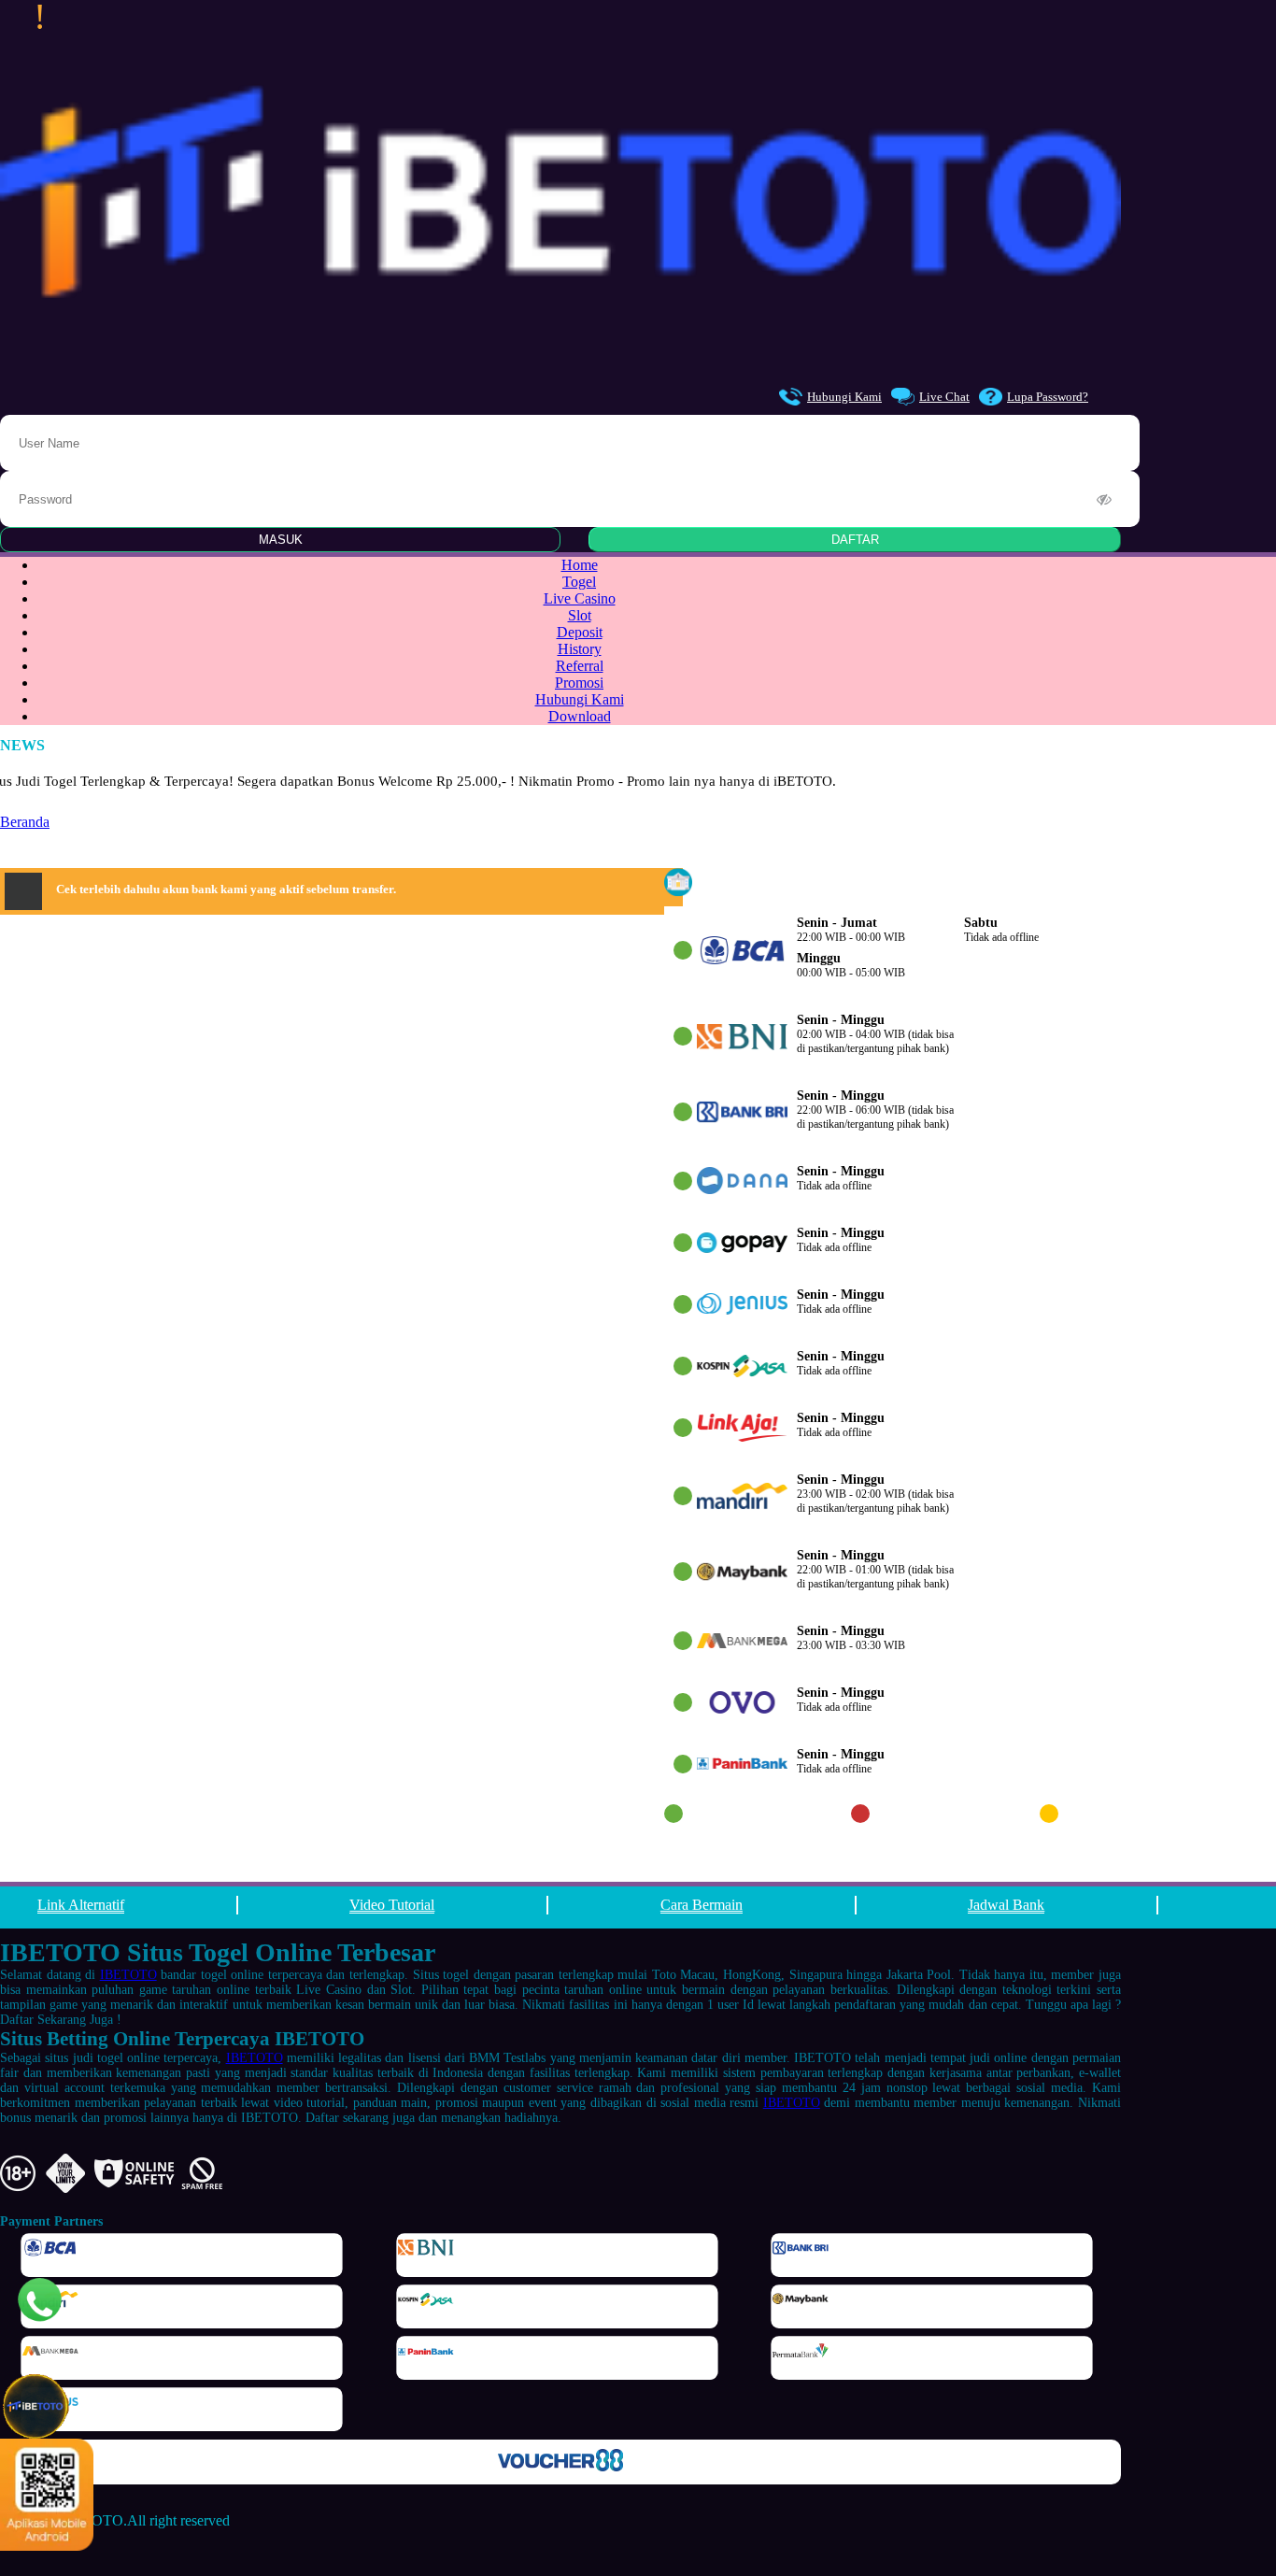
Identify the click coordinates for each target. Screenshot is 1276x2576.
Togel (579, 582)
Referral (580, 666)
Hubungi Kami (844, 397)
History (580, 649)
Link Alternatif (81, 1905)
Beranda (25, 822)
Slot (580, 615)
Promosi (579, 683)
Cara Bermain (702, 1905)
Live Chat (944, 397)
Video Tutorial (392, 1905)
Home (580, 565)
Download (580, 716)
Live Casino (580, 598)
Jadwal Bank (1006, 1905)
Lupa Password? (1048, 397)
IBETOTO (128, 1975)
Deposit (580, 632)
